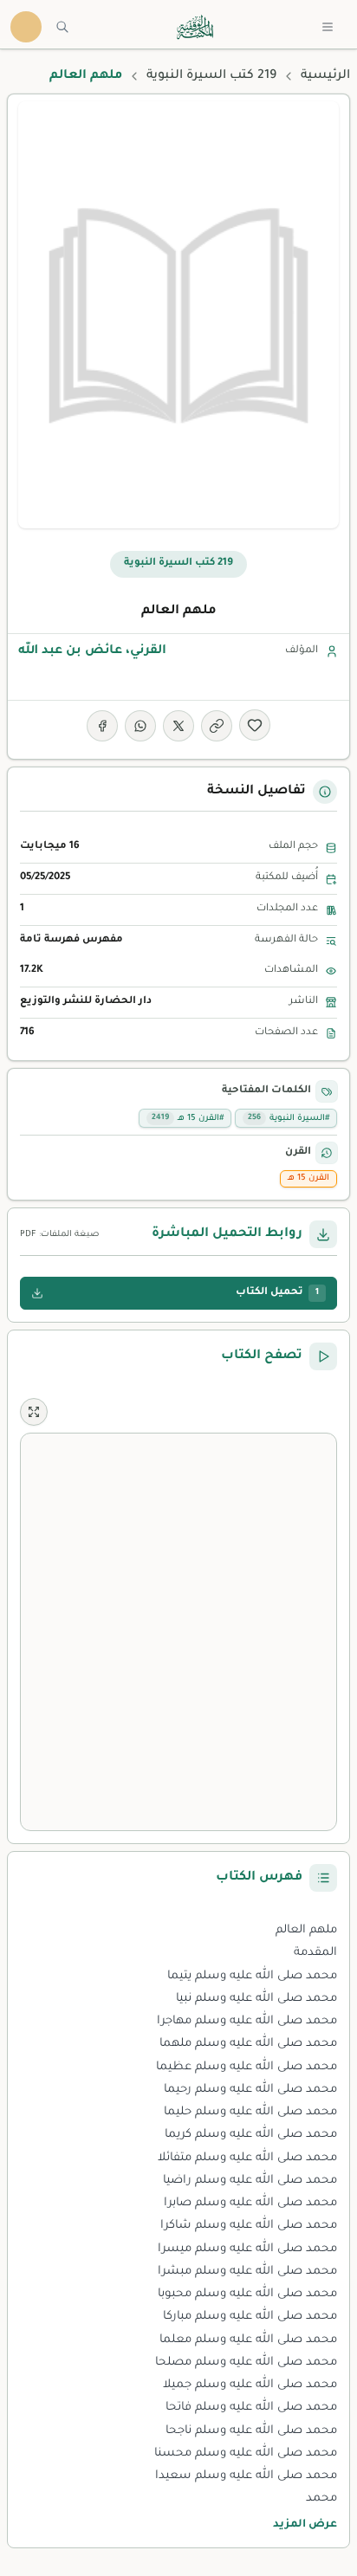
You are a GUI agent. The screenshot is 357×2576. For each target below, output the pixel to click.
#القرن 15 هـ (188, 1119)
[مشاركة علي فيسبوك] (102, 726)
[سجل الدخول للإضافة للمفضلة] (255, 725)
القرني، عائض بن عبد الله (92, 651)
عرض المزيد (305, 2525)
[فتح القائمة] (328, 27)
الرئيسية (325, 76)
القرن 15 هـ (308, 1178)
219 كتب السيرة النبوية (211, 76)
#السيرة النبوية (289, 1119)
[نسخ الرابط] (217, 726)
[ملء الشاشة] (34, 1412)
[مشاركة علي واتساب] (140, 726)
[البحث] (62, 27)
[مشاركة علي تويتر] (178, 726)
